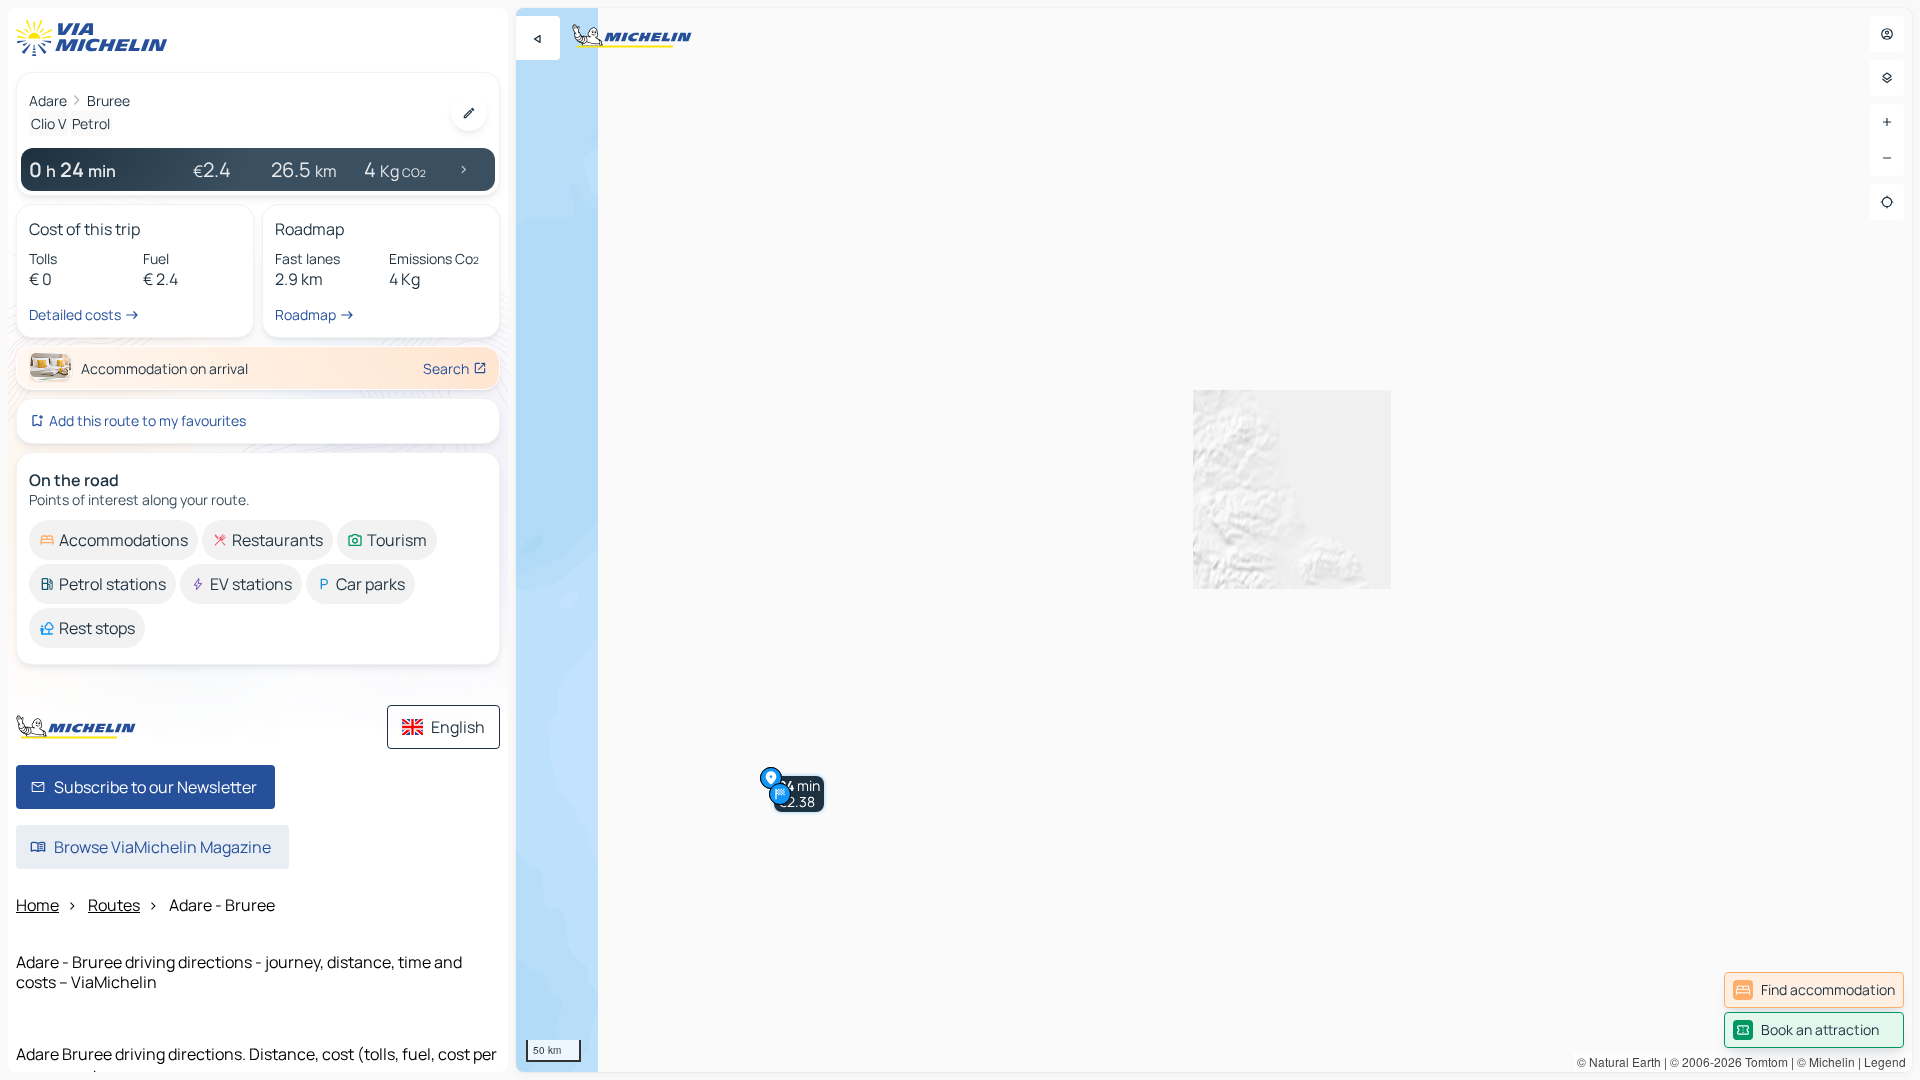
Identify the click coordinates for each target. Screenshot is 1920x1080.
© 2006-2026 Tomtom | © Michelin (1762, 1061)
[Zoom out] (1887, 158)
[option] (113, 540)
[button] (799, 794)
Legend (1885, 1061)
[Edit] (469, 113)
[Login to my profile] (1887, 34)
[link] (1814, 990)
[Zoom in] (1887, 122)
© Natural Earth (1619, 1061)
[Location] (1887, 202)
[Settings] (1887, 78)
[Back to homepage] (96, 38)
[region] (1214, 540)
